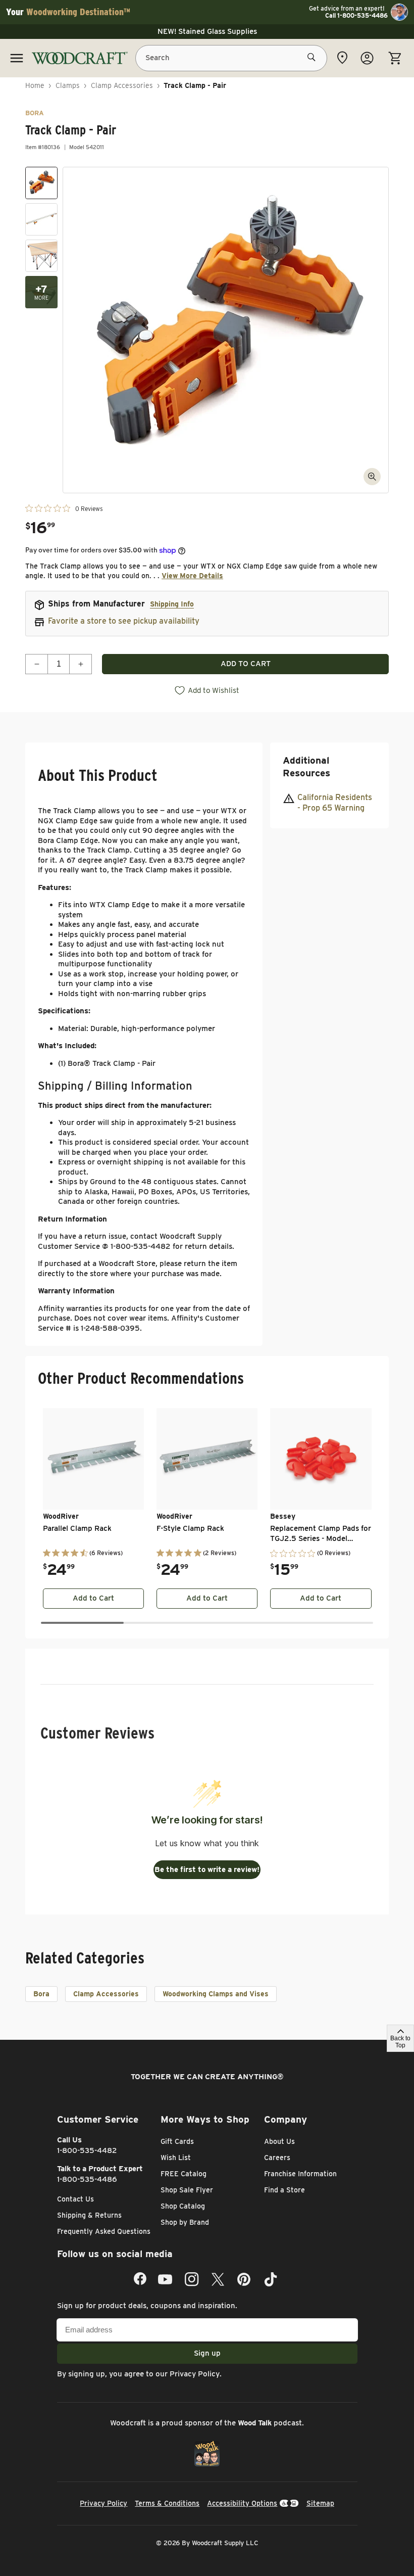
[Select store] (342, 58)
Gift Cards (177, 2141)
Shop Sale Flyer (187, 2190)
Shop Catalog (183, 2206)
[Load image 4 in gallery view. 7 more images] (41, 292)
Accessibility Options (242, 2503)
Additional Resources (306, 767)
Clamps (68, 85)
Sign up (207, 2353)
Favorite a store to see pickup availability (124, 621)
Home (35, 85)
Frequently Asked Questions (104, 2231)
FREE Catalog (184, 2174)
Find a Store (284, 2190)
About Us (279, 2141)
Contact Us (75, 2199)
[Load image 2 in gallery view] (41, 219)
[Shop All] (17, 58)
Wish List (176, 2158)
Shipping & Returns (89, 2215)
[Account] (367, 58)
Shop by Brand (185, 2222)
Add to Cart (93, 1598)
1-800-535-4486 (87, 2179)
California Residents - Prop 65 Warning (335, 803)
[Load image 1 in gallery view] (41, 183)
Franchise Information (300, 2174)
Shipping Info (172, 604)
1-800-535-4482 (87, 2150)
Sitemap (320, 2503)
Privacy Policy (195, 2374)
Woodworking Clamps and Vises (216, 1994)
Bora (41, 1994)
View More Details (192, 576)
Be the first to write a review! (207, 1869)
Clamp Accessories (122, 85)
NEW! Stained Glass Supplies (207, 31)
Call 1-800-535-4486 (356, 16)
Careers (277, 2158)
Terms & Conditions (167, 2503)
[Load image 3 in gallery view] (41, 256)
